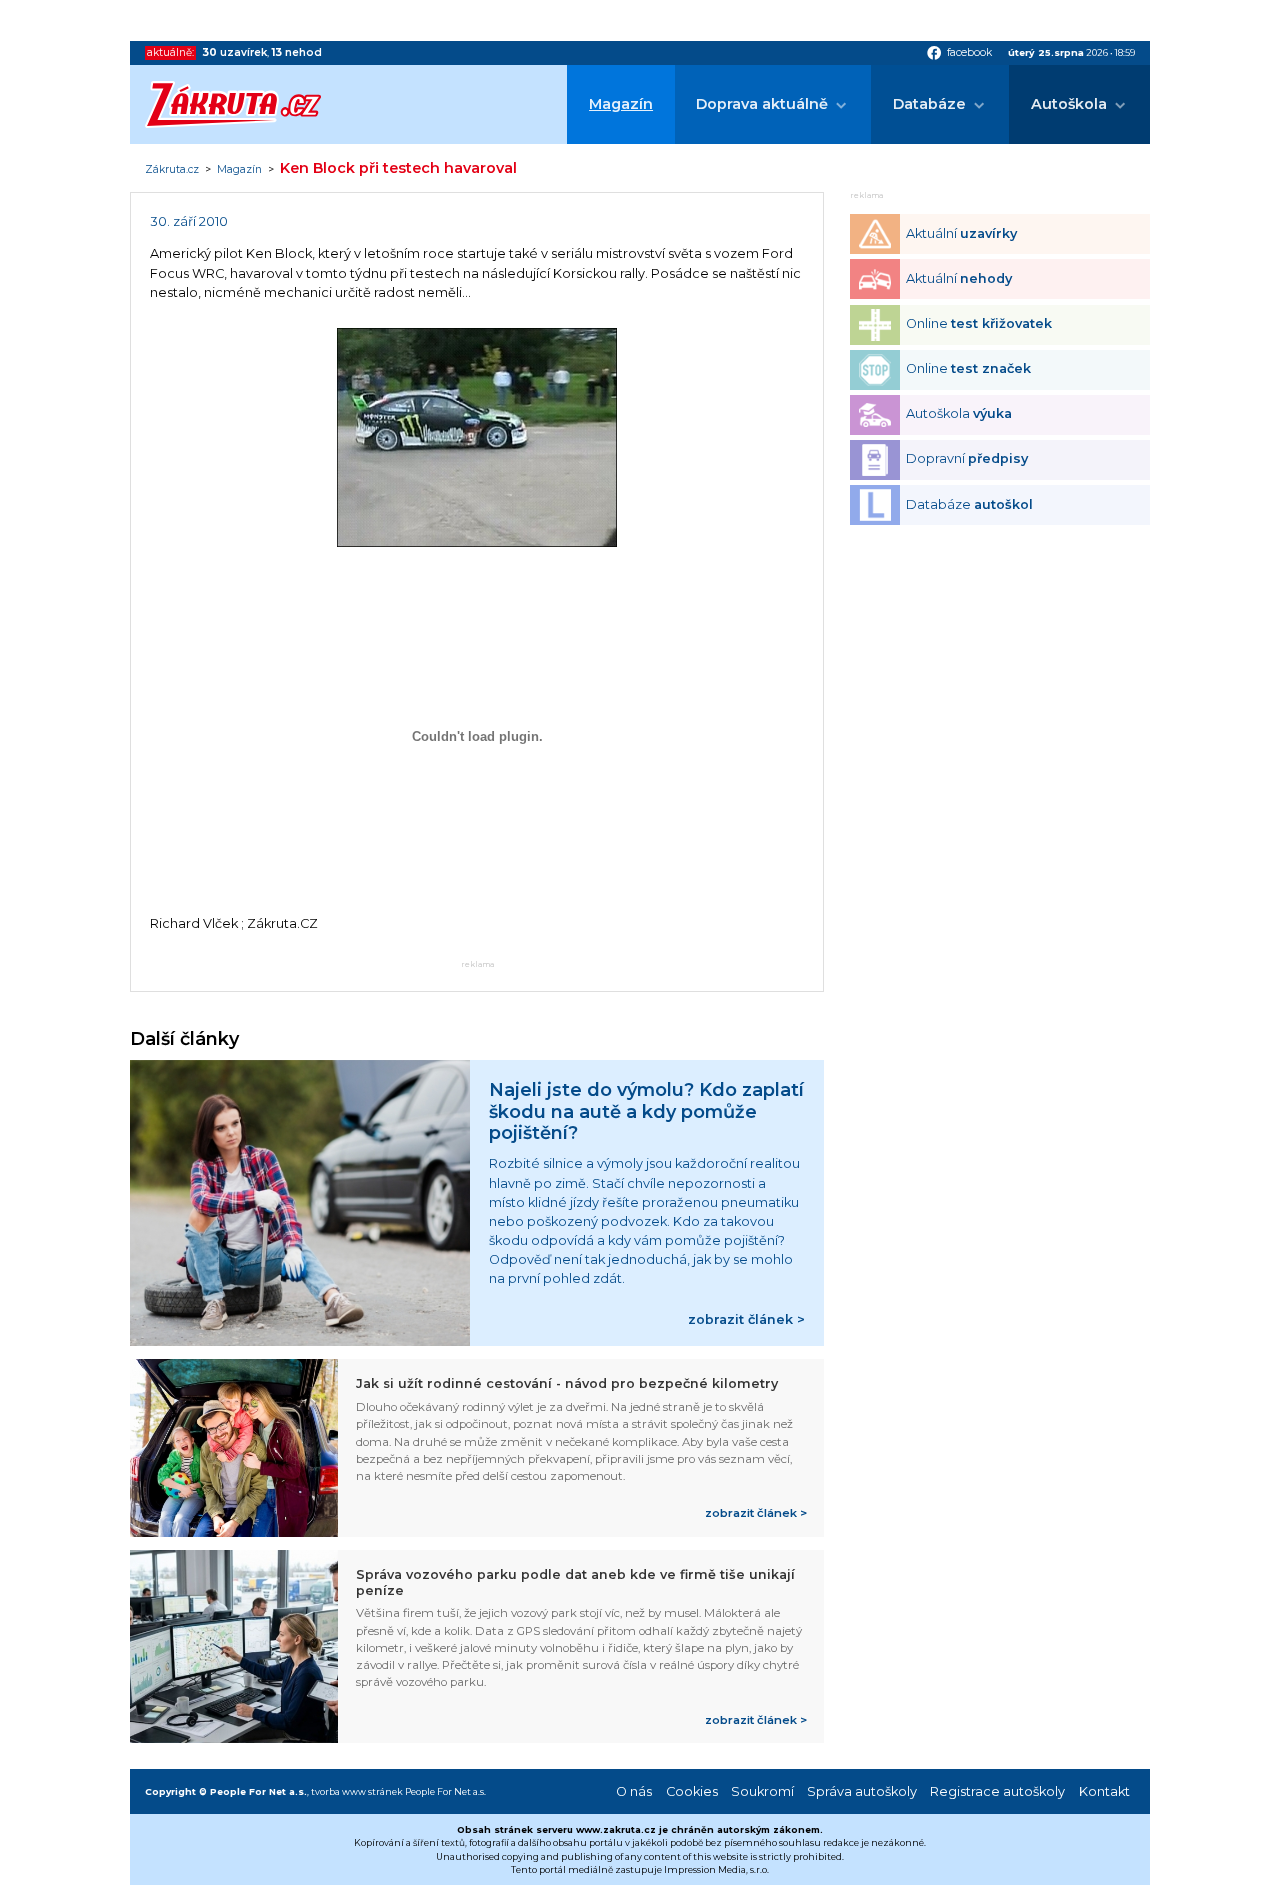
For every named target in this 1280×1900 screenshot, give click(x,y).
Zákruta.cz (172, 170)
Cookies (692, 1791)
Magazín (621, 104)
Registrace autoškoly (997, 1791)
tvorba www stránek (357, 1791)
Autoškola (1069, 104)
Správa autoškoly (862, 1791)
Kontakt (1104, 1791)
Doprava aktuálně (762, 104)
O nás (634, 1791)
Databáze (929, 104)
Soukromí (762, 1791)
